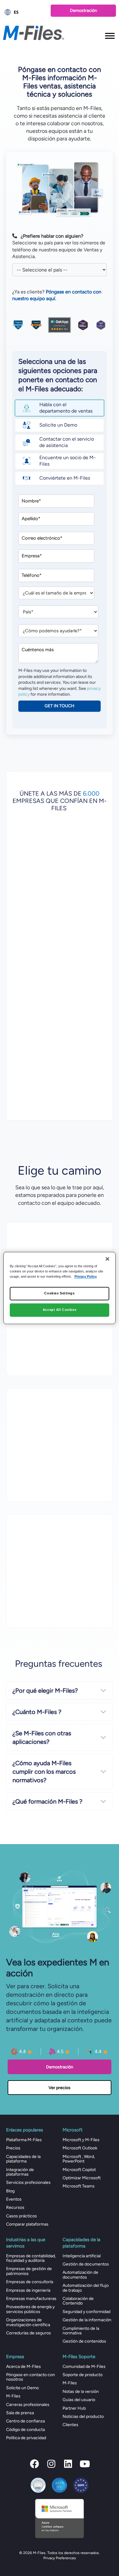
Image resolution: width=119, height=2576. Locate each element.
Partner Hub (74, 2408)
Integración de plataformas (20, 2172)
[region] (60, 1288)
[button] (34, 2464)
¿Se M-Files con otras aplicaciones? (42, 1737)
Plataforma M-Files (24, 2140)
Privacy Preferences (60, 2558)
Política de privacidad (26, 2438)
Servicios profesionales (28, 2182)
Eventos (14, 2199)
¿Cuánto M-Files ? (37, 1712)
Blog (10, 2191)
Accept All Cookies (60, 1310)
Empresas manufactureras (31, 2299)
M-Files (13, 2396)
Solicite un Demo (22, 2388)
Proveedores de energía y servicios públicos (30, 2309)
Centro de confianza (25, 2421)
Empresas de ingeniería (28, 2290)
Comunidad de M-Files (84, 2367)
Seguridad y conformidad (87, 2312)
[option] (24, 12)
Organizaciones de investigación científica (28, 2322)
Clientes (70, 2425)
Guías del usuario (79, 2400)
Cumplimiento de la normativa (81, 2331)
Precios (13, 2148)
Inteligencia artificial (82, 2256)
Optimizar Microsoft (82, 2178)
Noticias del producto (83, 2416)
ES (16, 12)
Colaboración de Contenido (78, 2301)
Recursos (15, 2207)
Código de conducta (25, 2430)
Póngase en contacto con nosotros (31, 2377)
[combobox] (24, 12)
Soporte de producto (83, 2375)
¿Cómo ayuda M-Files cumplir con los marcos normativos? (44, 1772)
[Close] (107, 1259)
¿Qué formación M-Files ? (47, 1801)
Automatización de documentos (80, 2275)
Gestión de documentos (86, 2264)
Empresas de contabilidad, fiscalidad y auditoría (31, 2258)
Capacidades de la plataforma (23, 2159)
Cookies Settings (59, 1293)
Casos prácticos (22, 2216)
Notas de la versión (81, 2391)
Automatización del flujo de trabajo (86, 2288)
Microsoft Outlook (80, 2148)
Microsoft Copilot (79, 2170)
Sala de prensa (20, 2413)
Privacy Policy (86, 1277)
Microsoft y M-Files (81, 2140)
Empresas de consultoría (30, 2282)
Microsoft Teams (79, 2186)
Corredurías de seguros (29, 2333)
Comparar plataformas (27, 2224)
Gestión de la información (87, 2320)
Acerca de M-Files (23, 2367)
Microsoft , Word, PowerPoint (79, 2159)
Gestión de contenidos (84, 2341)
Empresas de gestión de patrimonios (29, 2271)
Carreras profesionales (28, 2405)
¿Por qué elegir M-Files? (45, 1691)
